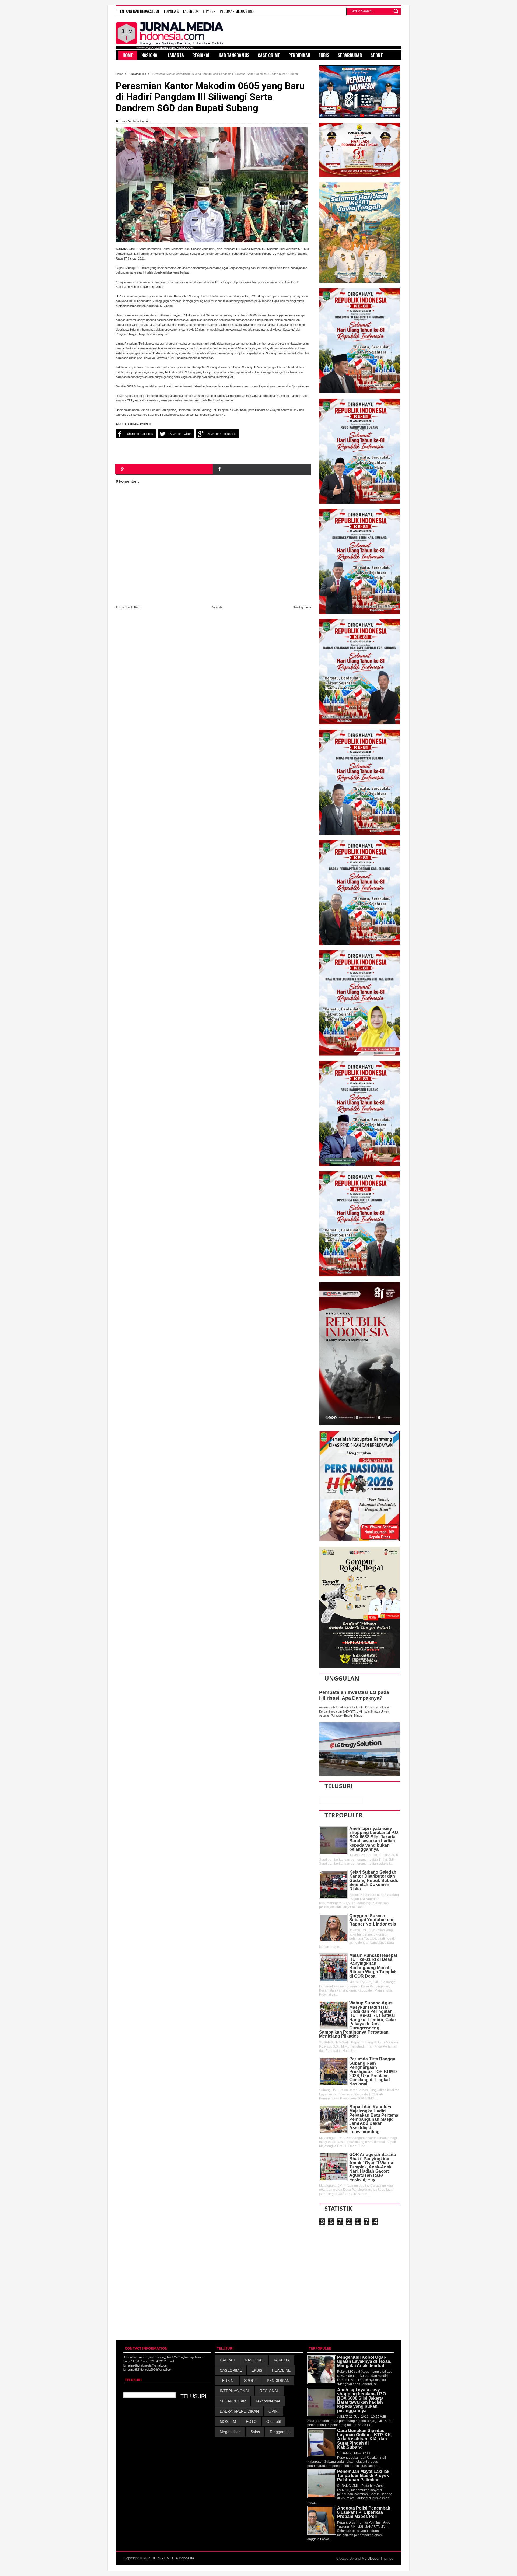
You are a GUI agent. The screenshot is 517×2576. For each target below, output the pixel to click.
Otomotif (274, 2421)
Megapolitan (230, 2432)
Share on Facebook (140, 434)
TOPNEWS (171, 11)
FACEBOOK (191, 11)
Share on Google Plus (222, 434)
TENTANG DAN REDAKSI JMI (139, 11)
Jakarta (176, 55)
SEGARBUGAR (233, 2401)
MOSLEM (228, 2421)
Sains (255, 2432)
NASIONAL (254, 2360)
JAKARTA (282, 2360)
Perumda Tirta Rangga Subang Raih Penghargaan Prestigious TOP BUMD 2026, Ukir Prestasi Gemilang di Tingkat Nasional (373, 2071)
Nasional (150, 55)
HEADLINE (281, 2370)
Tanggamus (280, 2432)
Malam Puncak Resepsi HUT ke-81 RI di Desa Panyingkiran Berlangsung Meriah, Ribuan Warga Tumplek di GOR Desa (373, 1966)
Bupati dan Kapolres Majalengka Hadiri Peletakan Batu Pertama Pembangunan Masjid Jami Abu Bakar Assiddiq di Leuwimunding (374, 2119)
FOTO (251, 2421)
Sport (377, 55)
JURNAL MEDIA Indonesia (173, 2558)
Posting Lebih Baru (128, 607)
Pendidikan (299, 55)
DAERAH (227, 2360)
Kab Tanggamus (234, 55)
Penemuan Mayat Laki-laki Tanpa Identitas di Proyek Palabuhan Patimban (364, 2476)
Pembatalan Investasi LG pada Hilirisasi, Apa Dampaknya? (354, 1695)
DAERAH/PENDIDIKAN (239, 2411)
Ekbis (324, 55)
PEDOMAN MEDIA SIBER (237, 11)
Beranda (217, 607)
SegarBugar (350, 55)
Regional (201, 55)
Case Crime (269, 55)
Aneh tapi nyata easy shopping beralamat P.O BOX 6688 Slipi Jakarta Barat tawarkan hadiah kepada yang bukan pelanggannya (374, 1839)
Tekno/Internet (268, 2401)
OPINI (274, 2411)
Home (120, 74)
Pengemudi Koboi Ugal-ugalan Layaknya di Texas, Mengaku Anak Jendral (364, 2361)
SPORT (251, 2381)
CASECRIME (231, 2370)
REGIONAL (269, 2391)
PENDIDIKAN (278, 2381)
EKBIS (257, 2370)
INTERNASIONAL (235, 2391)
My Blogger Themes (377, 2558)
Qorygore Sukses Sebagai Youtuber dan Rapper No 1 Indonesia (373, 1920)
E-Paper (209, 11)
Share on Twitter (180, 434)
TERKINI (227, 2381)
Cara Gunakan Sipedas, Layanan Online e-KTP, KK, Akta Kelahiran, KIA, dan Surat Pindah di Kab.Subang (365, 2439)
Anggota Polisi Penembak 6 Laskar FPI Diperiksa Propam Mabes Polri (364, 2512)
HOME (128, 55)
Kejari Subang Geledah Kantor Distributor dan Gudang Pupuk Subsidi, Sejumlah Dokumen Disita (374, 1880)
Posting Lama (302, 607)
